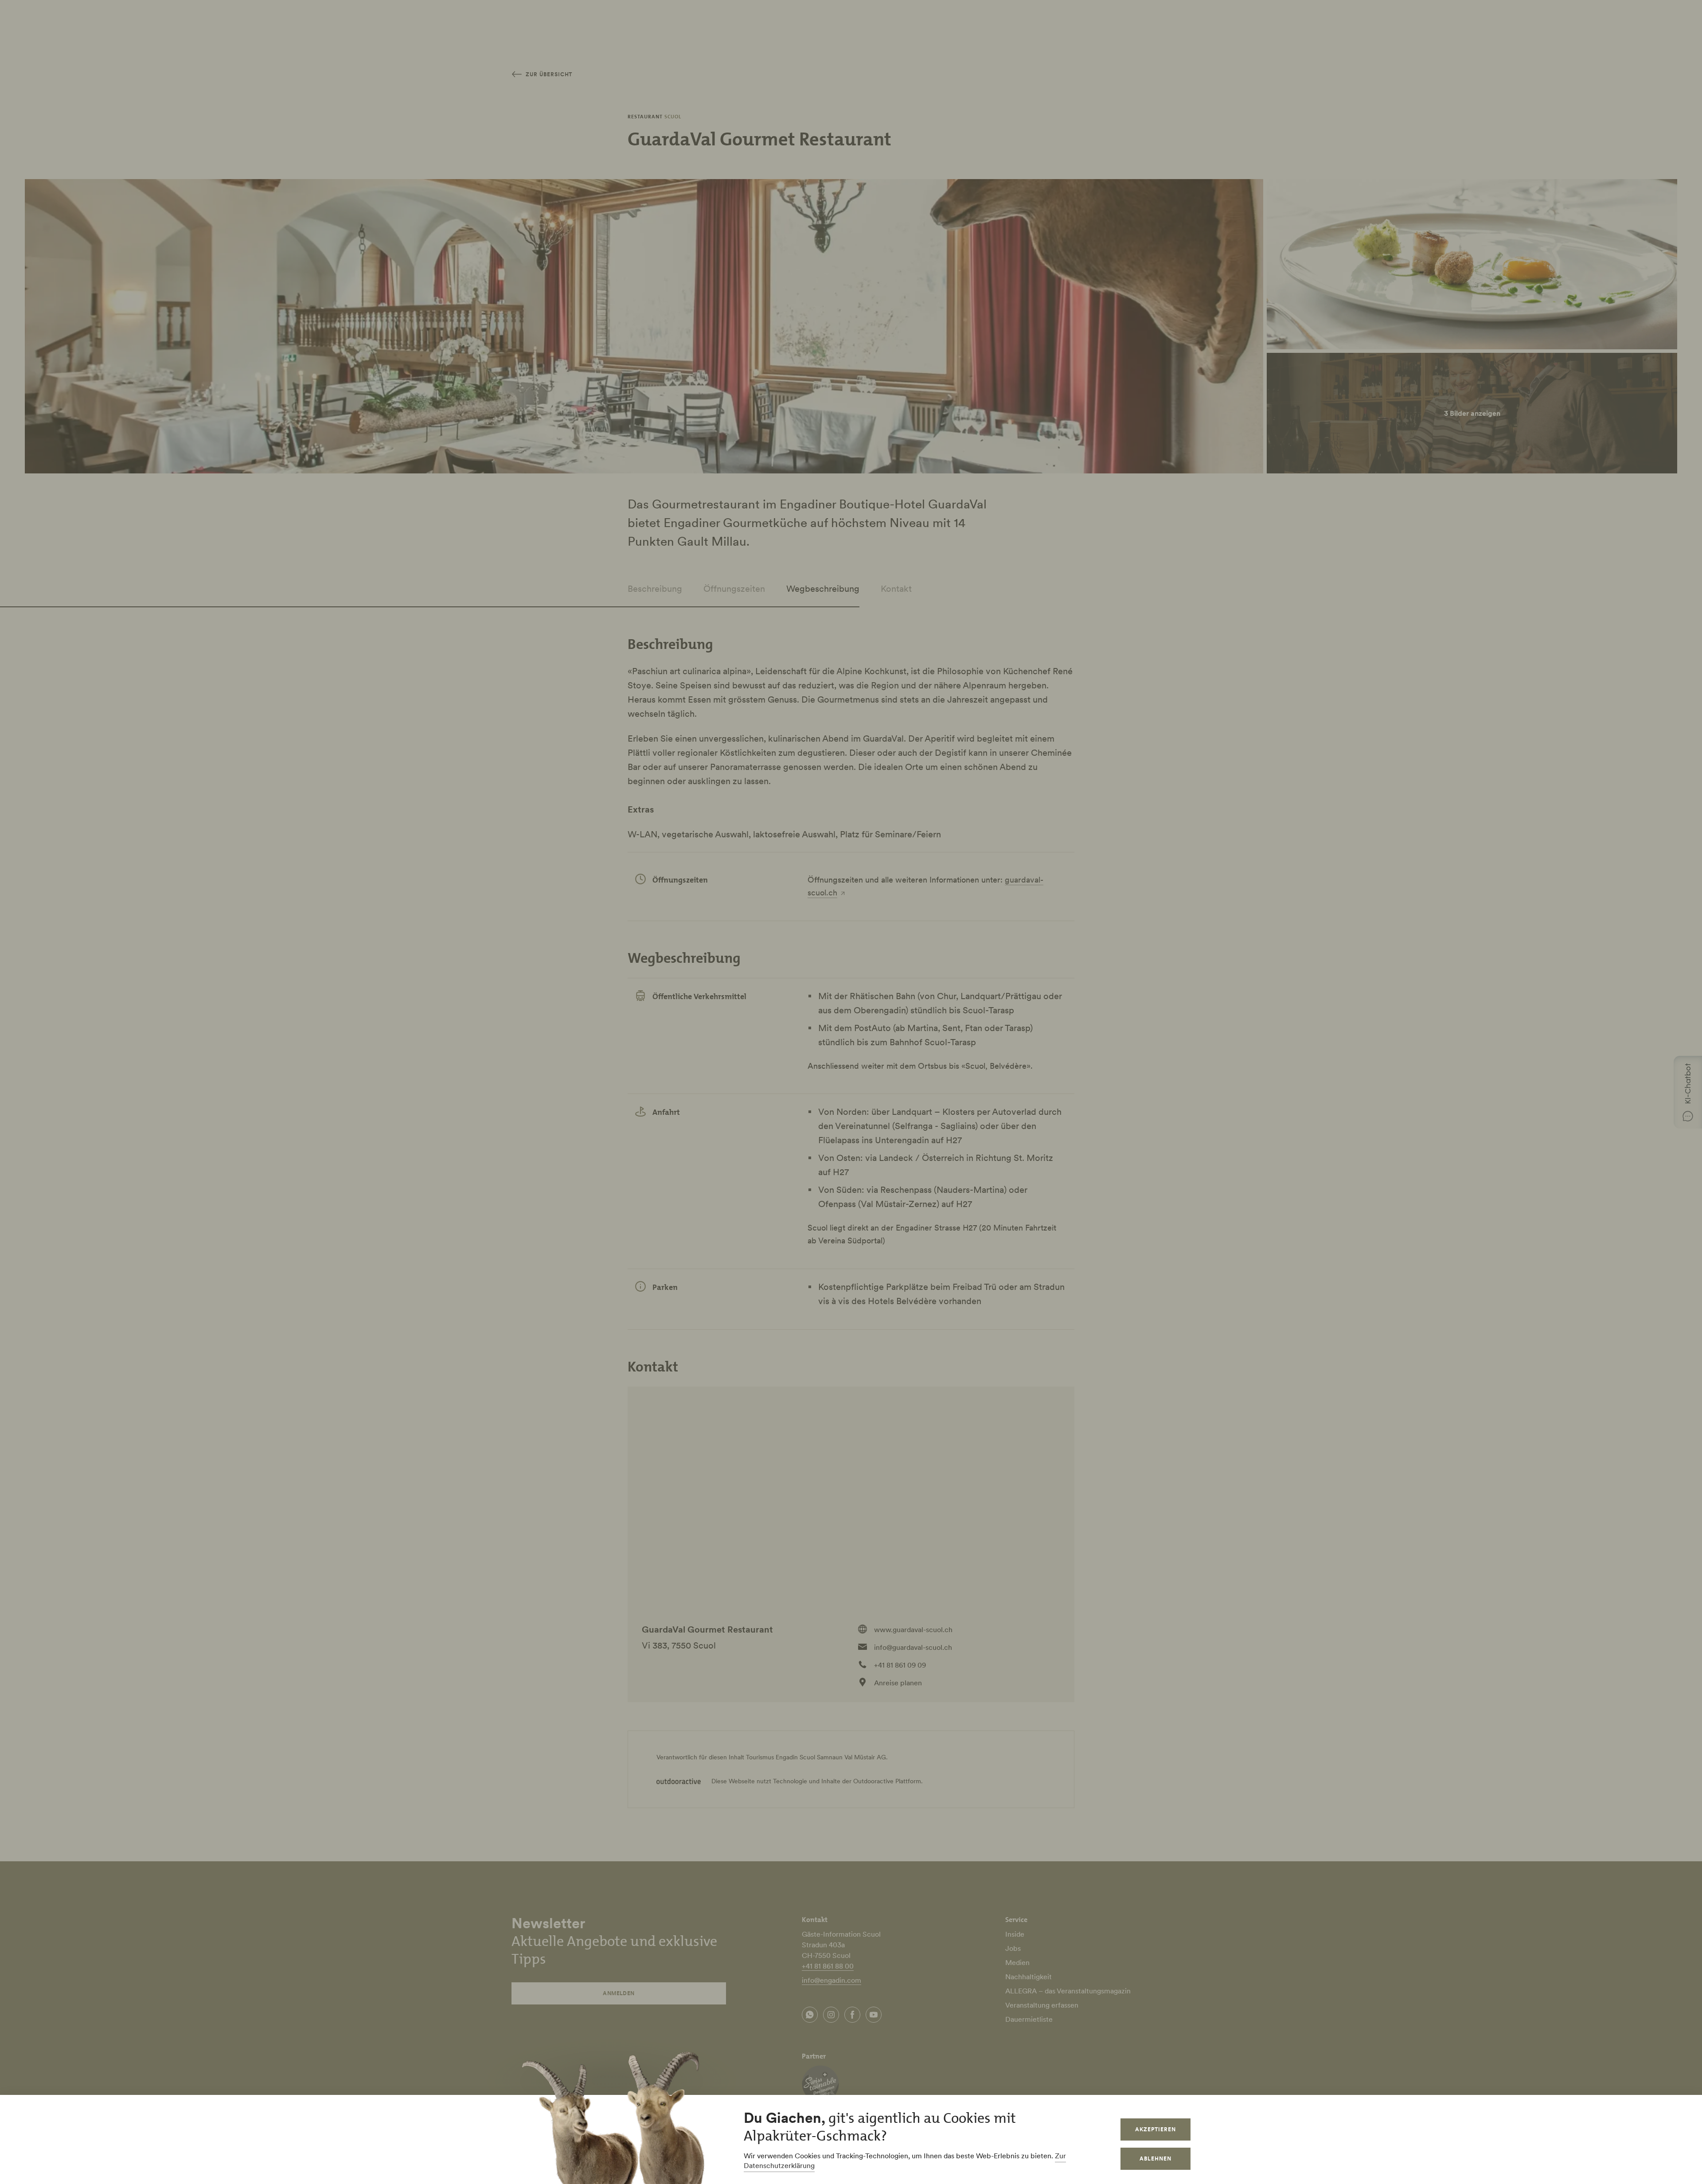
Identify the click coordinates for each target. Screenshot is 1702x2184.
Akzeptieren (1155, 2129)
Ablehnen (1155, 2159)
